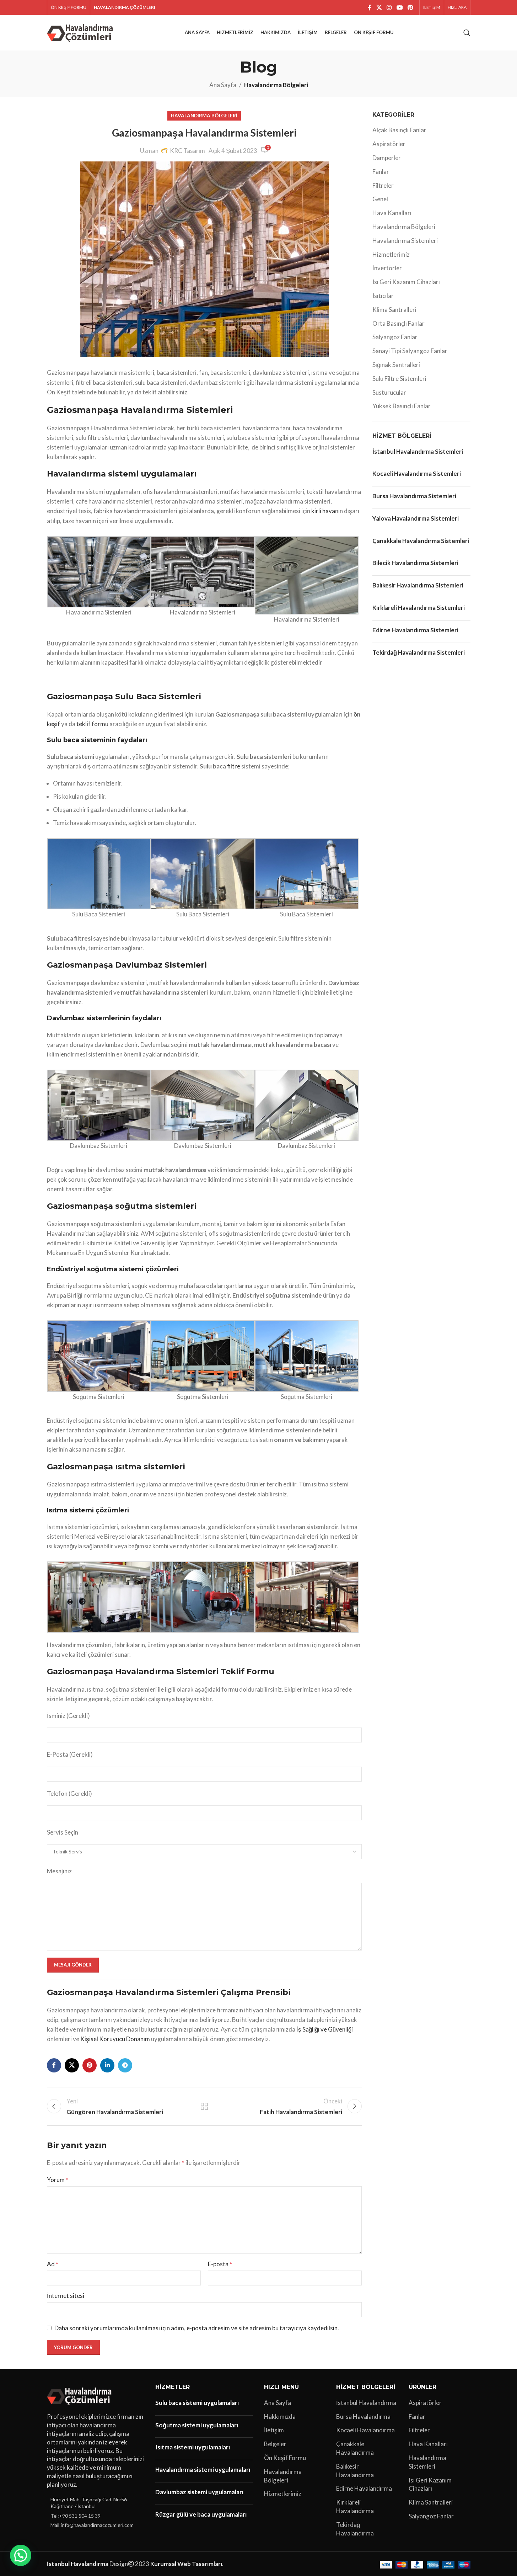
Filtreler (383, 185)
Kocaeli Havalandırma (365, 2430)
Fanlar (381, 172)
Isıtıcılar (383, 296)
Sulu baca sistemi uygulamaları (197, 2403)
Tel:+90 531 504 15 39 (76, 2516)
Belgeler (275, 2444)
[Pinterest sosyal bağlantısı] (410, 7)
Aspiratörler (389, 144)
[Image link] (80, 2396)
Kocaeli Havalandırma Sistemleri (417, 473)
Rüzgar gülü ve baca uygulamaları (201, 2514)
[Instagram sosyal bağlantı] (389, 7)
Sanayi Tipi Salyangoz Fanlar (410, 351)
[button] (21, 2555)
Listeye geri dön (204, 2106)
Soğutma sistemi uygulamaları (197, 2425)
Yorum (58, 2180)
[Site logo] (81, 32)
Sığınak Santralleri (396, 365)
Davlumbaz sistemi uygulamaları (199, 2492)
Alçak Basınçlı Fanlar (399, 130)
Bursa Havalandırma (363, 2417)
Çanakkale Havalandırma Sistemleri (421, 541)
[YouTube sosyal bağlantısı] (400, 7)
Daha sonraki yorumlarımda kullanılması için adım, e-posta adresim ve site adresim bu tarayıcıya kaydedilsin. (197, 2328)
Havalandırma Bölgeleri (276, 85)
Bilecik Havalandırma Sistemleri (415, 563)
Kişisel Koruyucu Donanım (115, 2039)
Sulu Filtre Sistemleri (399, 379)
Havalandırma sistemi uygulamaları (203, 2469)
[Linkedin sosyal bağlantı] (107, 2065)
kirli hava (323, 511)
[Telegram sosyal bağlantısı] (125, 2065)
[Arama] (467, 33)
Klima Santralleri (394, 310)
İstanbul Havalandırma (366, 2403)
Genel (380, 199)
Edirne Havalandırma (364, 2488)
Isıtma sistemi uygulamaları (193, 2447)
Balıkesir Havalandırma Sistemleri (418, 585)
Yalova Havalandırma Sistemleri (416, 518)
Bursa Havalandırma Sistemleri (414, 496)
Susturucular (389, 392)
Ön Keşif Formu (285, 2458)
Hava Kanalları (392, 213)
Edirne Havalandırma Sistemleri (415, 630)
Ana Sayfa (223, 85)
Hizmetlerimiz (391, 254)
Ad (53, 2264)
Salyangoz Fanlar (395, 337)
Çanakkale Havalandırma (355, 2448)
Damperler (387, 158)
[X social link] (379, 7)
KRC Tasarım (187, 151)
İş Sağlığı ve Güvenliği (325, 2029)
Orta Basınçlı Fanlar (398, 323)
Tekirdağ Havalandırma (355, 2529)
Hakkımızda (280, 2417)
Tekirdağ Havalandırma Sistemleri (419, 652)
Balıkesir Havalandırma (355, 2471)
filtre (234, 766)
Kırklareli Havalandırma (355, 2506)
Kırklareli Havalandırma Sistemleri (419, 608)
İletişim (274, 2430)
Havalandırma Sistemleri (405, 241)
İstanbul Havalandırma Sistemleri (418, 451)
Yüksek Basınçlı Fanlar (402, 406)
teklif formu (92, 724)
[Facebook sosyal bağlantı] (370, 7)
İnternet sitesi (66, 2296)
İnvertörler (387, 268)
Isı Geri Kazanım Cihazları (406, 282)
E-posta (220, 2264)
